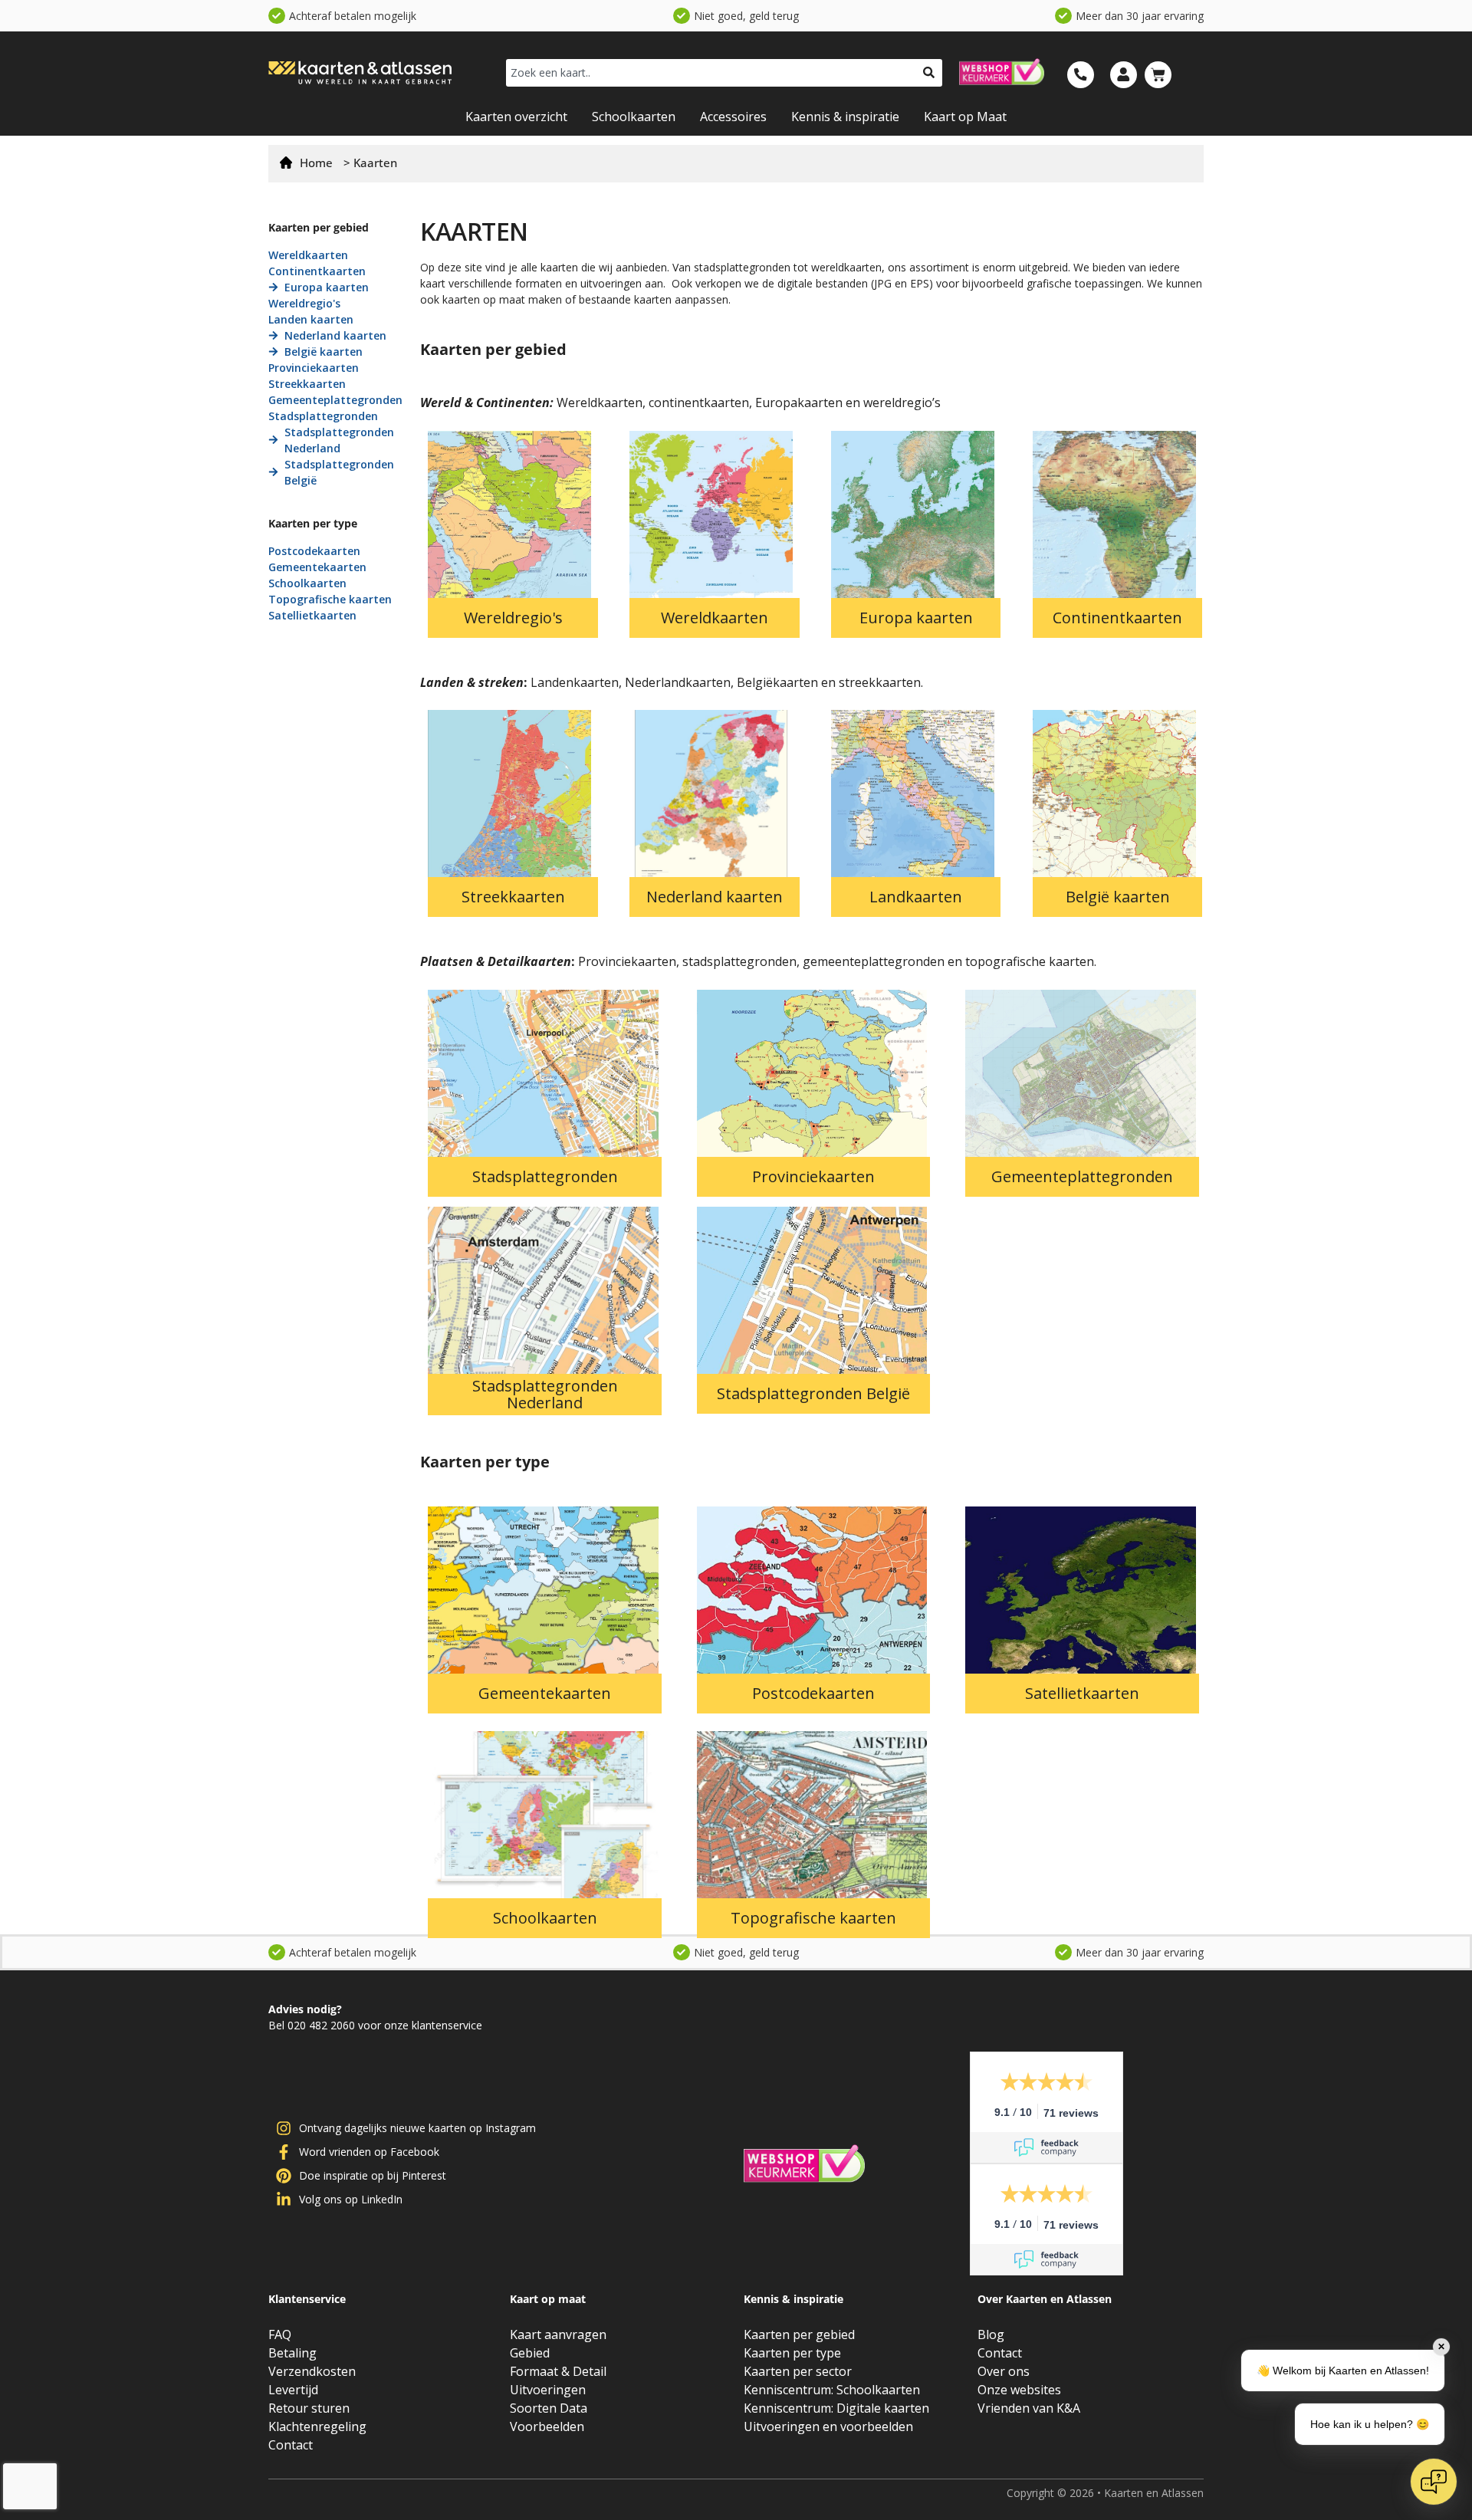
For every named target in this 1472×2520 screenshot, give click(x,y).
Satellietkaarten (1082, 1694)
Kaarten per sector (798, 2371)
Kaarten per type (792, 2353)
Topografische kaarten (813, 1918)
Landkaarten (916, 897)
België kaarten (1118, 897)
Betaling (292, 2353)
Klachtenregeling (317, 2426)
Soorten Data (549, 2408)
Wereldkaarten (715, 618)
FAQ (280, 2334)
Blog (991, 2334)
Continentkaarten (1117, 618)
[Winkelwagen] (1158, 75)
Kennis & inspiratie (845, 117)
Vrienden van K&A (1029, 2408)
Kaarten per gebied (799, 2334)
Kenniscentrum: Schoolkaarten (832, 2390)
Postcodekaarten (813, 1694)
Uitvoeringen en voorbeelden (828, 2426)
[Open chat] (1434, 2482)
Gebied (530, 2353)
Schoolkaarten (634, 117)
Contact (291, 2445)
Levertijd (293, 2390)
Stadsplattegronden (545, 1177)
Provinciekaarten (813, 1177)
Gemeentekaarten (545, 1694)
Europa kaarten (916, 618)
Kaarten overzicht (516, 117)
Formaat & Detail (558, 2371)
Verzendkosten (312, 2371)
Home (316, 163)
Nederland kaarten (715, 897)
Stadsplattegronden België (813, 1394)
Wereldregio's (513, 618)
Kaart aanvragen (558, 2334)
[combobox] (711, 73)
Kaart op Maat (965, 117)
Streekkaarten (513, 897)
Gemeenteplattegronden (1082, 1177)
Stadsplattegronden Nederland (545, 1395)
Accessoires (733, 117)
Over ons (1004, 2371)
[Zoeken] (929, 73)
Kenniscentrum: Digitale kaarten (836, 2408)
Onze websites (1019, 2390)
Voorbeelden (547, 2426)
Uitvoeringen (548, 2390)
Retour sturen (309, 2408)
